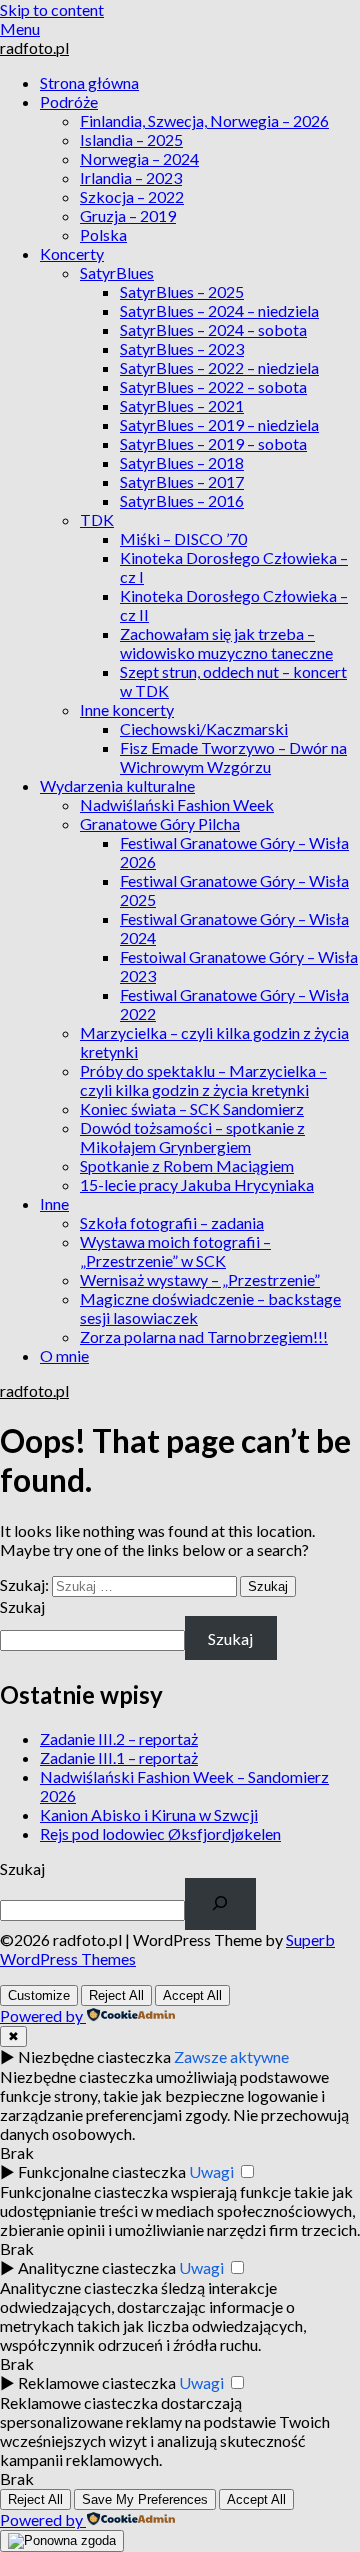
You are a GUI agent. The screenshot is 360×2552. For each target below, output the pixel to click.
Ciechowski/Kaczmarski (204, 728)
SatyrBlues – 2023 (182, 348)
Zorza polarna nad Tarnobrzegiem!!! (204, 1336)
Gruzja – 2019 (128, 215)
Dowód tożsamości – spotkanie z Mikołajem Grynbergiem (192, 1137)
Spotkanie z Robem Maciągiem (187, 1165)
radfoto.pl (34, 47)
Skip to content (52, 9)
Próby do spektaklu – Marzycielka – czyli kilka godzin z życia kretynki (203, 1080)
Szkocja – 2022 (132, 196)
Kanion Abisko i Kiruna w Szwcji (149, 1814)
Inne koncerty (127, 709)
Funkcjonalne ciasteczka (102, 2171)
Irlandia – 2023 (131, 177)
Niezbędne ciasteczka (94, 2056)
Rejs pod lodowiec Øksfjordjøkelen (160, 1833)
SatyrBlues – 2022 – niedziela (219, 367)
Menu (20, 28)
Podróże (69, 101)
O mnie (64, 1355)
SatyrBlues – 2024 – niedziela (219, 310)
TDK (97, 519)
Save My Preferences (145, 2499)
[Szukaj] (220, 1904)
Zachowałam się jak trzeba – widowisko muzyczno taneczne (226, 643)
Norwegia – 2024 (139, 158)
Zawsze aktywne (231, 2056)
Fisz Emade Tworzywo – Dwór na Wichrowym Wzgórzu (233, 757)
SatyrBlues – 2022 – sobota (213, 386)
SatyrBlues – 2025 (182, 291)
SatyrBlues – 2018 (182, 462)
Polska (103, 234)
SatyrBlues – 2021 (182, 405)
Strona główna (89, 82)
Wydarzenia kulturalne (117, 785)
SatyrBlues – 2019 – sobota (213, 443)
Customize (39, 1995)
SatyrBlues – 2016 (182, 500)
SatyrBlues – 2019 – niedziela (219, 424)
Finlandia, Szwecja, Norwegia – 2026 (204, 120)
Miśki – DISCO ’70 (183, 538)
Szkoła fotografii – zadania (172, 1222)
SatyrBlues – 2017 (182, 481)
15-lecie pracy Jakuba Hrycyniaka (197, 1184)
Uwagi (211, 2171)
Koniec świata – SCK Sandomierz (192, 1108)
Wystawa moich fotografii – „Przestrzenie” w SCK (175, 1251)
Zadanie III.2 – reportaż (119, 1738)
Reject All (116, 1995)
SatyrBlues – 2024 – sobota (213, 329)
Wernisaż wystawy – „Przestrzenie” (200, 1279)
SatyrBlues (117, 272)
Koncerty (72, 253)
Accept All (192, 1995)
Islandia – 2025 (131, 139)
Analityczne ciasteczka (97, 2267)
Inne (54, 1203)
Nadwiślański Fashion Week (177, 804)
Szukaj (22, 1606)
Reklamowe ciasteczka (97, 2382)
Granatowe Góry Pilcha (160, 823)
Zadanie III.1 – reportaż (119, 1757)
